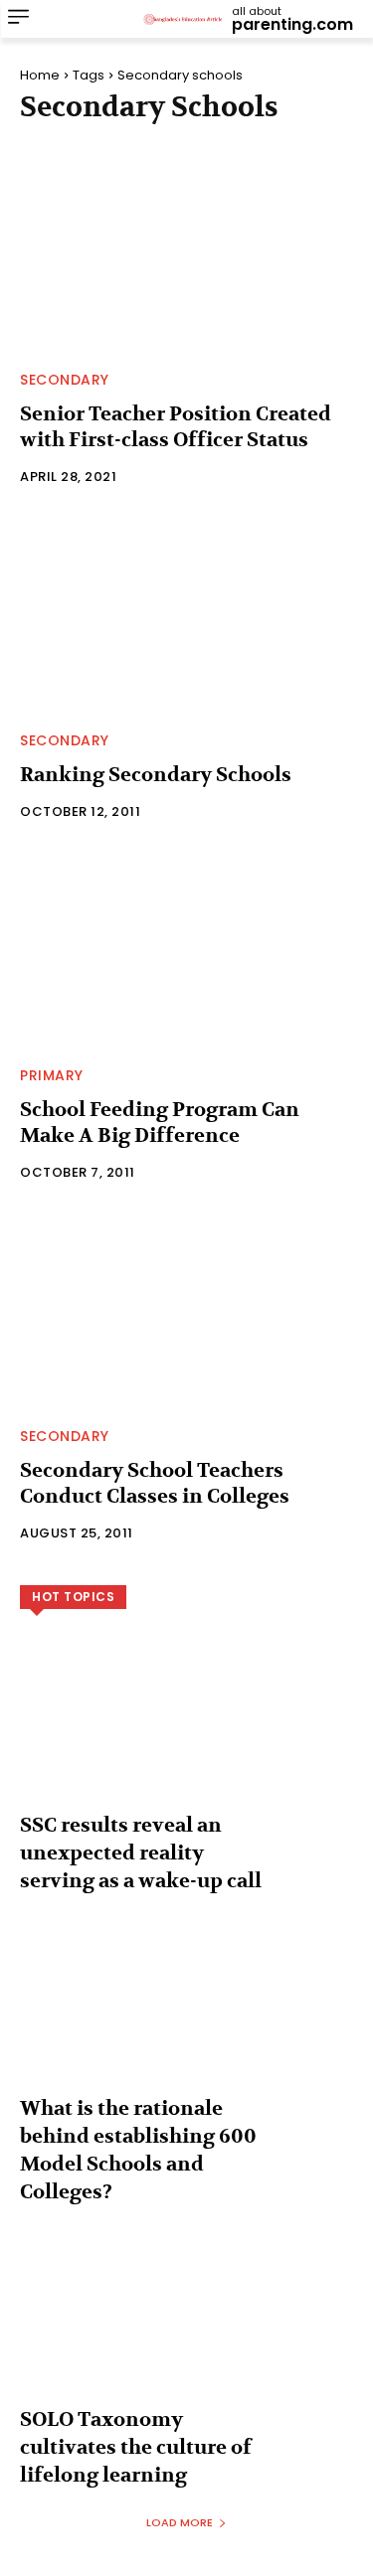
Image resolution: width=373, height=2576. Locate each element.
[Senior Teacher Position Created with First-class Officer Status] (186, 253)
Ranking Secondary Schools (156, 775)
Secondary (65, 380)
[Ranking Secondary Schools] (186, 614)
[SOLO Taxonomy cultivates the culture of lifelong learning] (186, 2331)
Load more (180, 2522)
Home (40, 75)
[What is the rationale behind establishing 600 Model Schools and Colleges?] (186, 2020)
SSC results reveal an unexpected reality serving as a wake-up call (141, 1853)
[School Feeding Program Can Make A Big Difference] (186, 949)
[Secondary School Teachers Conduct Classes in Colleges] (186, 1309)
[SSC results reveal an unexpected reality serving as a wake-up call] (186, 1737)
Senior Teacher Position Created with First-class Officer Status (176, 427)
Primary (52, 1075)
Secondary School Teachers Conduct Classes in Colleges (155, 1483)
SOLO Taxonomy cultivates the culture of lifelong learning (136, 2447)
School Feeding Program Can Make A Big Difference (160, 1123)
